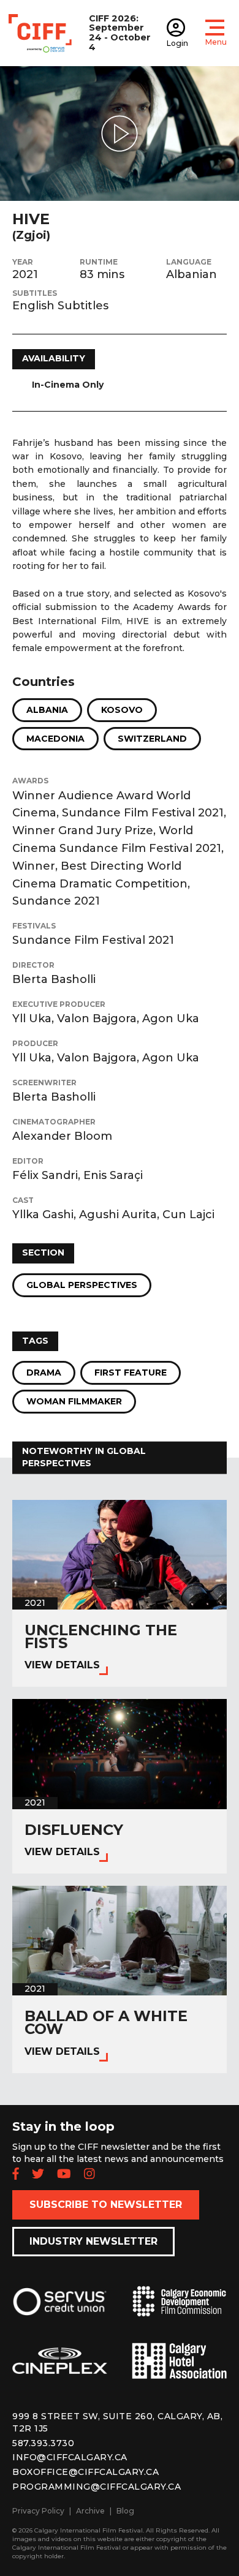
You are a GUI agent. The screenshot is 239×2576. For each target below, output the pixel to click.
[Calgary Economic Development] (179, 2311)
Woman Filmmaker (74, 1401)
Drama (44, 1373)
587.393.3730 (43, 2443)
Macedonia (55, 739)
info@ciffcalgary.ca (70, 2457)
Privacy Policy (38, 2511)
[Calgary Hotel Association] (179, 2370)
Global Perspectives (82, 1285)
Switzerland (152, 739)
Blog (125, 2511)
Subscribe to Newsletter (106, 2205)
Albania (47, 710)
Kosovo (122, 710)
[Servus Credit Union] (60, 2311)
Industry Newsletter (93, 2241)
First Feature (131, 1373)
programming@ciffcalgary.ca (97, 2487)
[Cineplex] (60, 2371)
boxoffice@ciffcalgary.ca (85, 2472)
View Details (62, 1665)
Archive (90, 2511)
